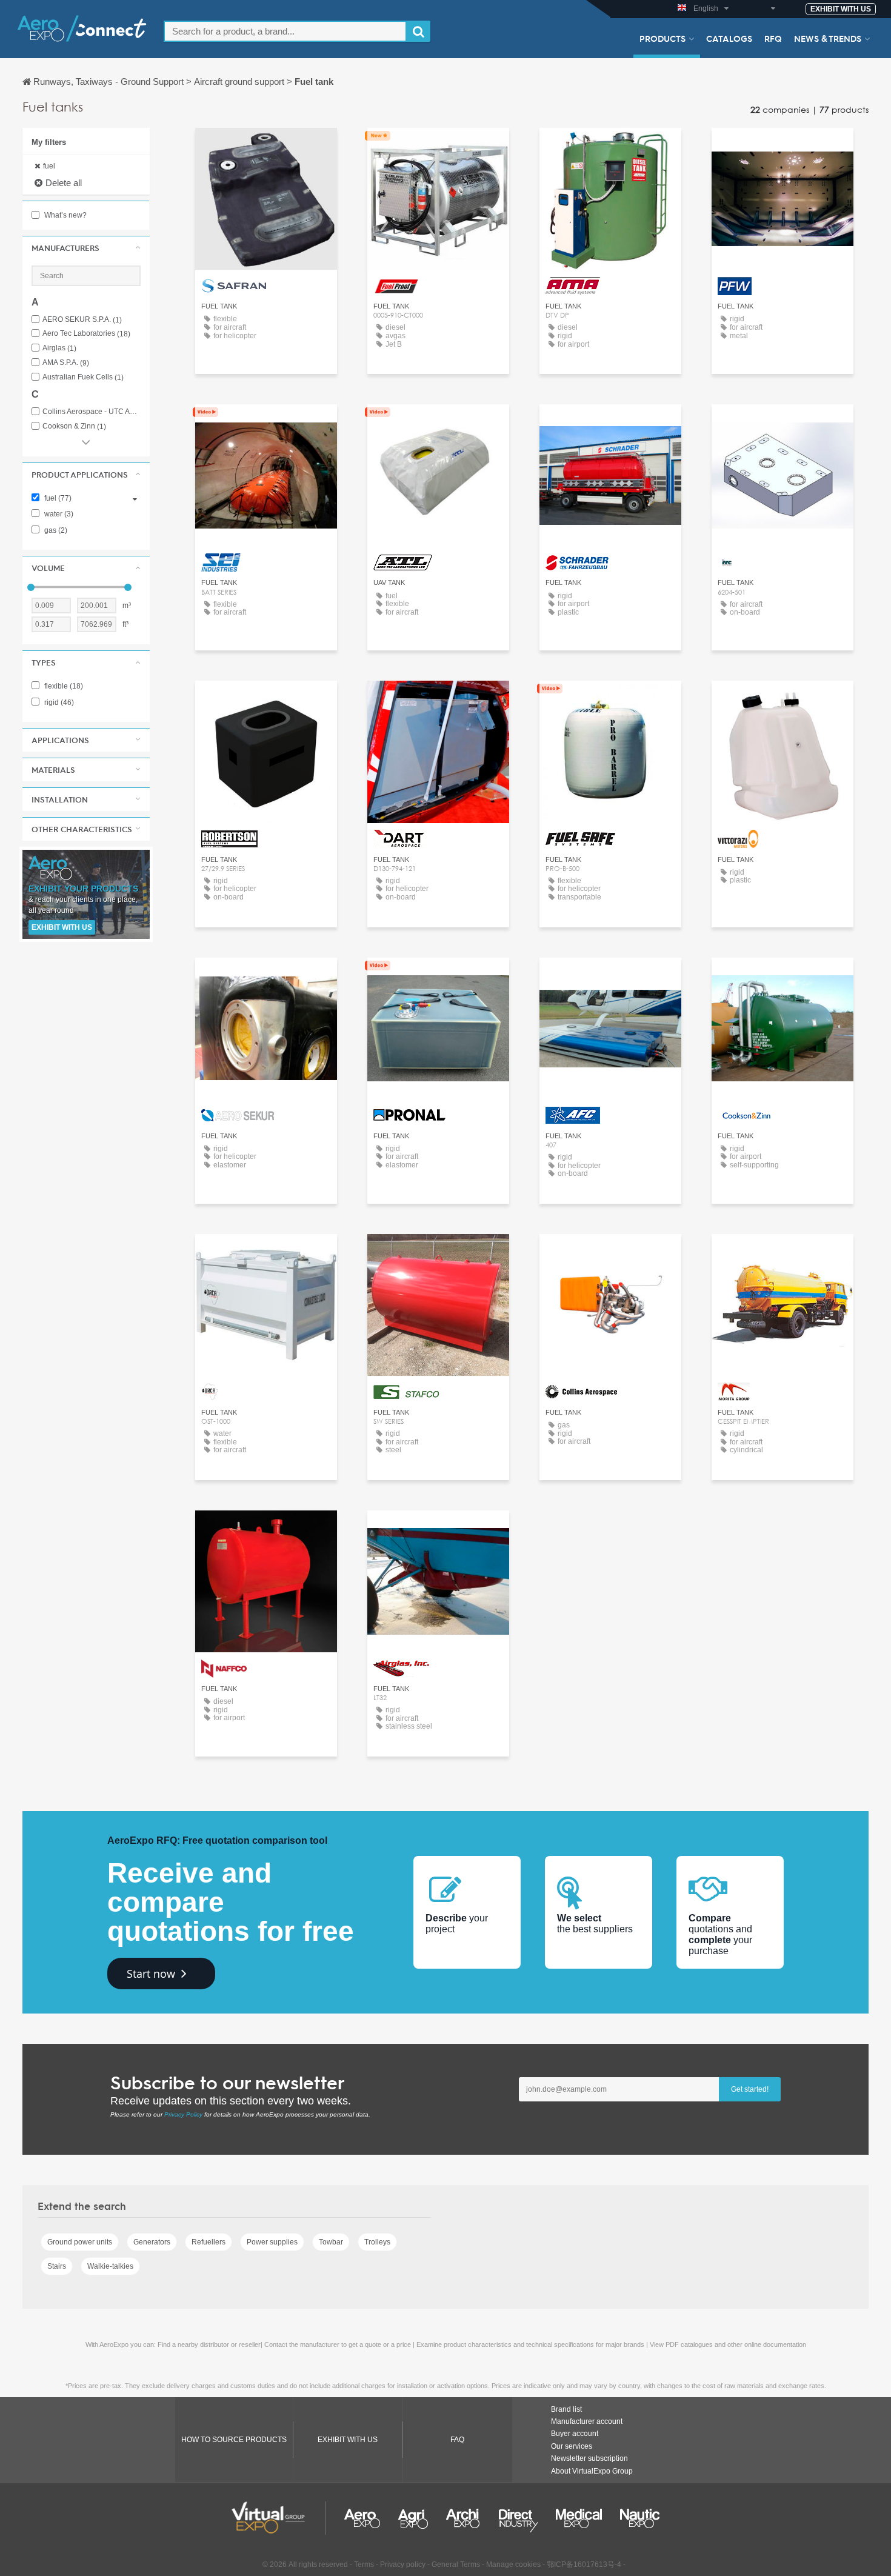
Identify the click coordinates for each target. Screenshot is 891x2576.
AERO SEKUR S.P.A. (82, 320)
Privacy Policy (183, 2114)
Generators (152, 2242)
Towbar (331, 2242)
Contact (266, 148)
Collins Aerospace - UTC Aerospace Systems (92, 412)
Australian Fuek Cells (83, 377)
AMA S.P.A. (66, 363)
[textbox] (285, 31)
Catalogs (729, 38)
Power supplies (272, 2242)
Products (662, 38)
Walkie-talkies (110, 2266)
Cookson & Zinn (74, 426)
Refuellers (209, 2242)
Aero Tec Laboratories (86, 334)
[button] (86, 248)
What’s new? (65, 215)
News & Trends (828, 38)
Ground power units (80, 2242)
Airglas (59, 348)
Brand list (566, 2409)
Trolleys (377, 2242)
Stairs (57, 2266)
